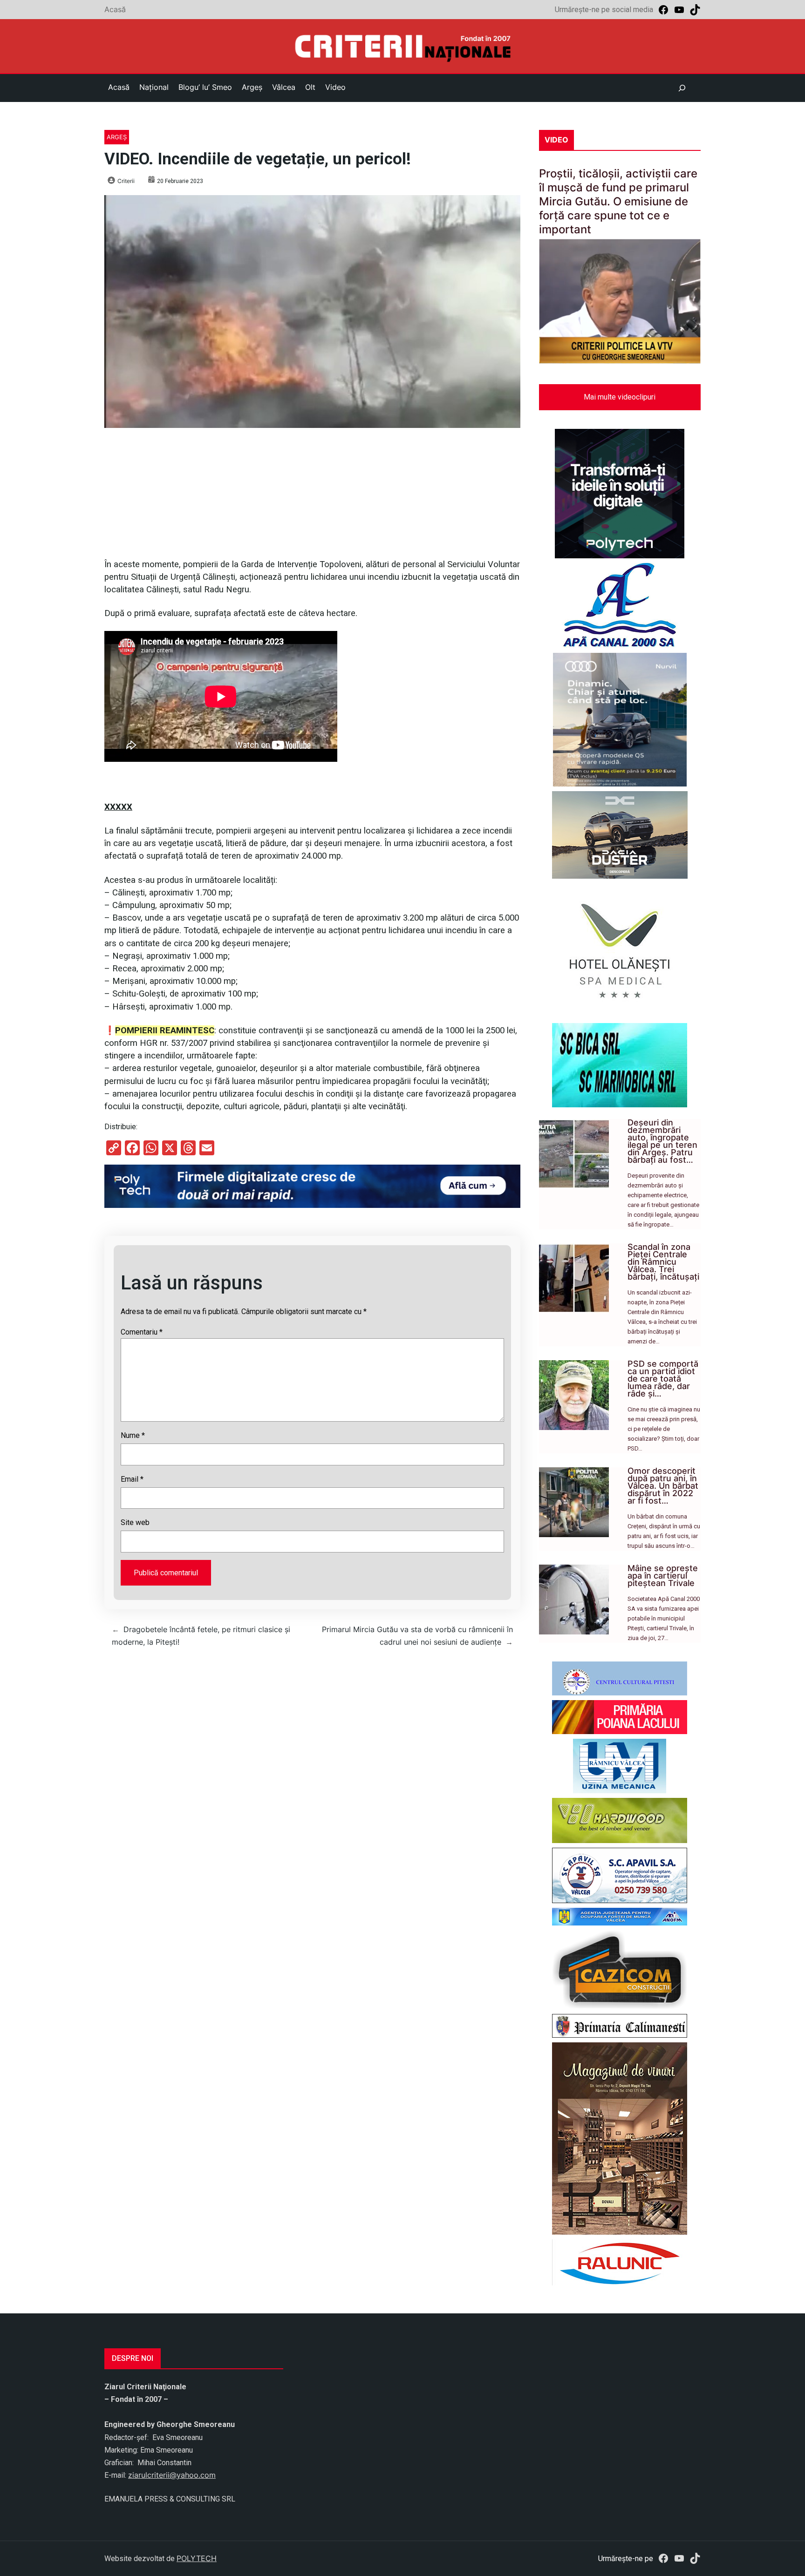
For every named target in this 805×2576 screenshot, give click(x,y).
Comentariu (142, 1332)
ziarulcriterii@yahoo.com (172, 2475)
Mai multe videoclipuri (620, 397)
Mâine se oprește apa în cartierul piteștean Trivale (663, 1576)
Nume (133, 1435)
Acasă (115, 9)
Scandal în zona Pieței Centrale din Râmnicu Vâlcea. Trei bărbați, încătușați (663, 1262)
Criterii (126, 181)
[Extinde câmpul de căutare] (682, 88)
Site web (135, 1522)
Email (132, 1479)
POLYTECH (197, 2558)
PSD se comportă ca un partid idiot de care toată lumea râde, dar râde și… (663, 1379)
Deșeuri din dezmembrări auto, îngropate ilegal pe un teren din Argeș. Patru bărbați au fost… (662, 1141)
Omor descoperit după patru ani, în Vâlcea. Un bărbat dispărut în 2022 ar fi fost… (663, 1486)
